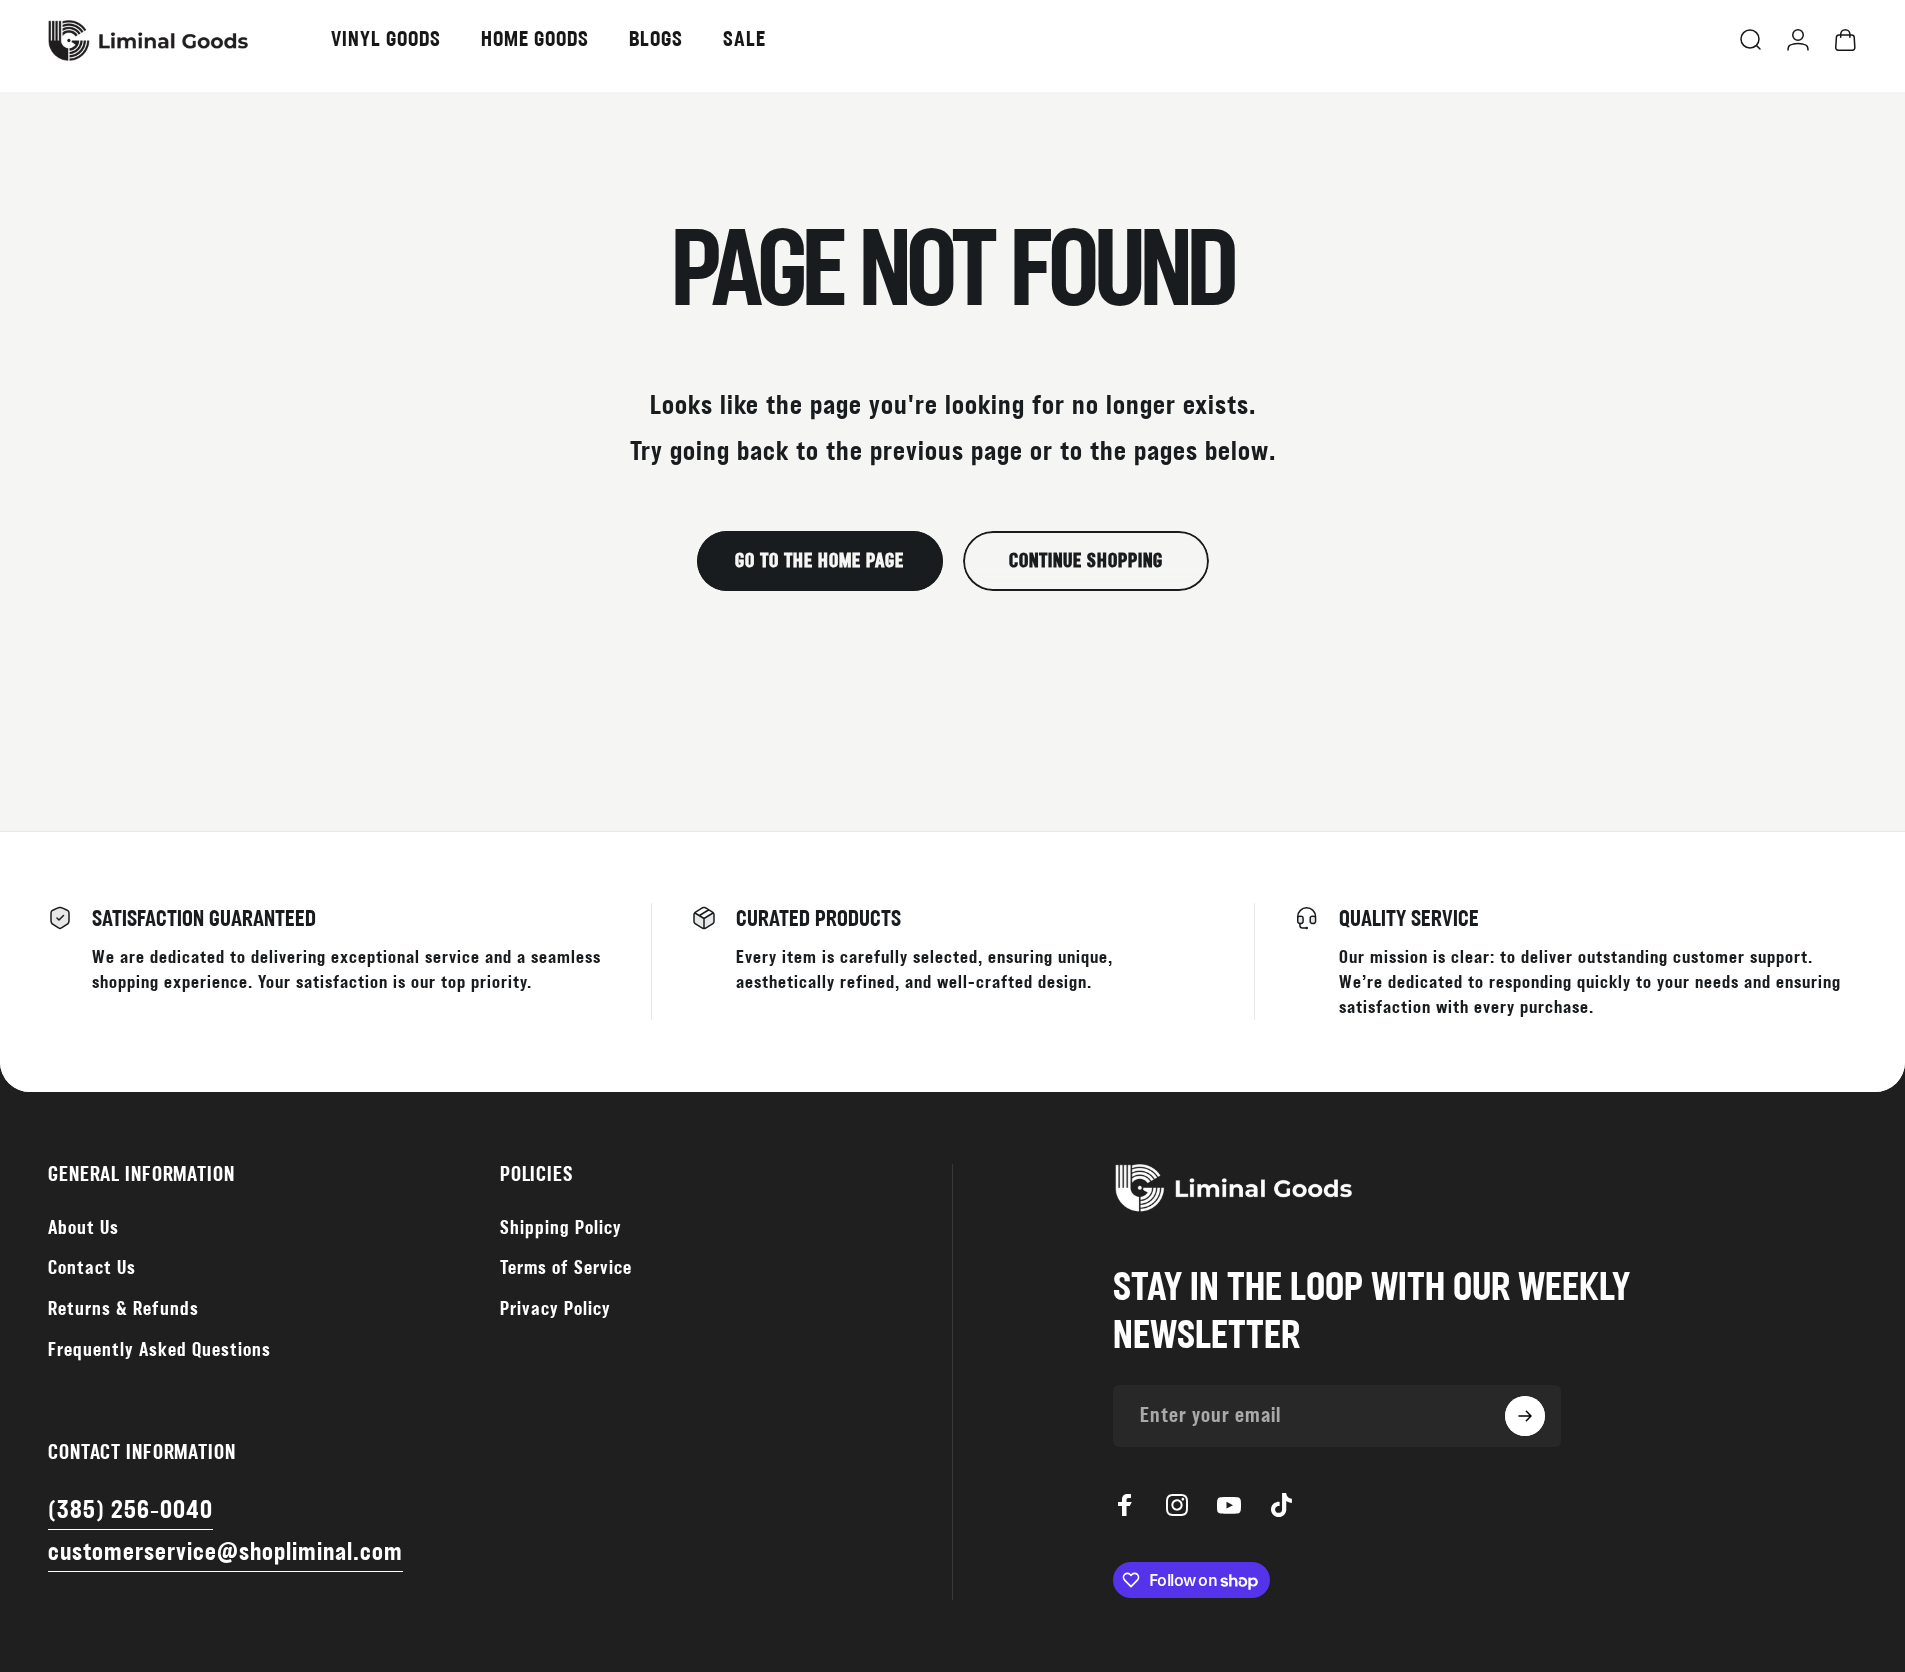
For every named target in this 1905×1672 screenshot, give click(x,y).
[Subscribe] (1525, 1416)
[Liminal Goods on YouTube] (1229, 1505)
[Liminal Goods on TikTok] (1281, 1505)
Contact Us (92, 1268)
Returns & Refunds (123, 1309)
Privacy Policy (555, 1309)
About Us (83, 1228)
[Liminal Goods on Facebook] (1125, 1505)
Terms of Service (566, 1268)
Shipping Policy (561, 1228)
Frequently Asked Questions (159, 1350)
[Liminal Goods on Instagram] (1177, 1505)
